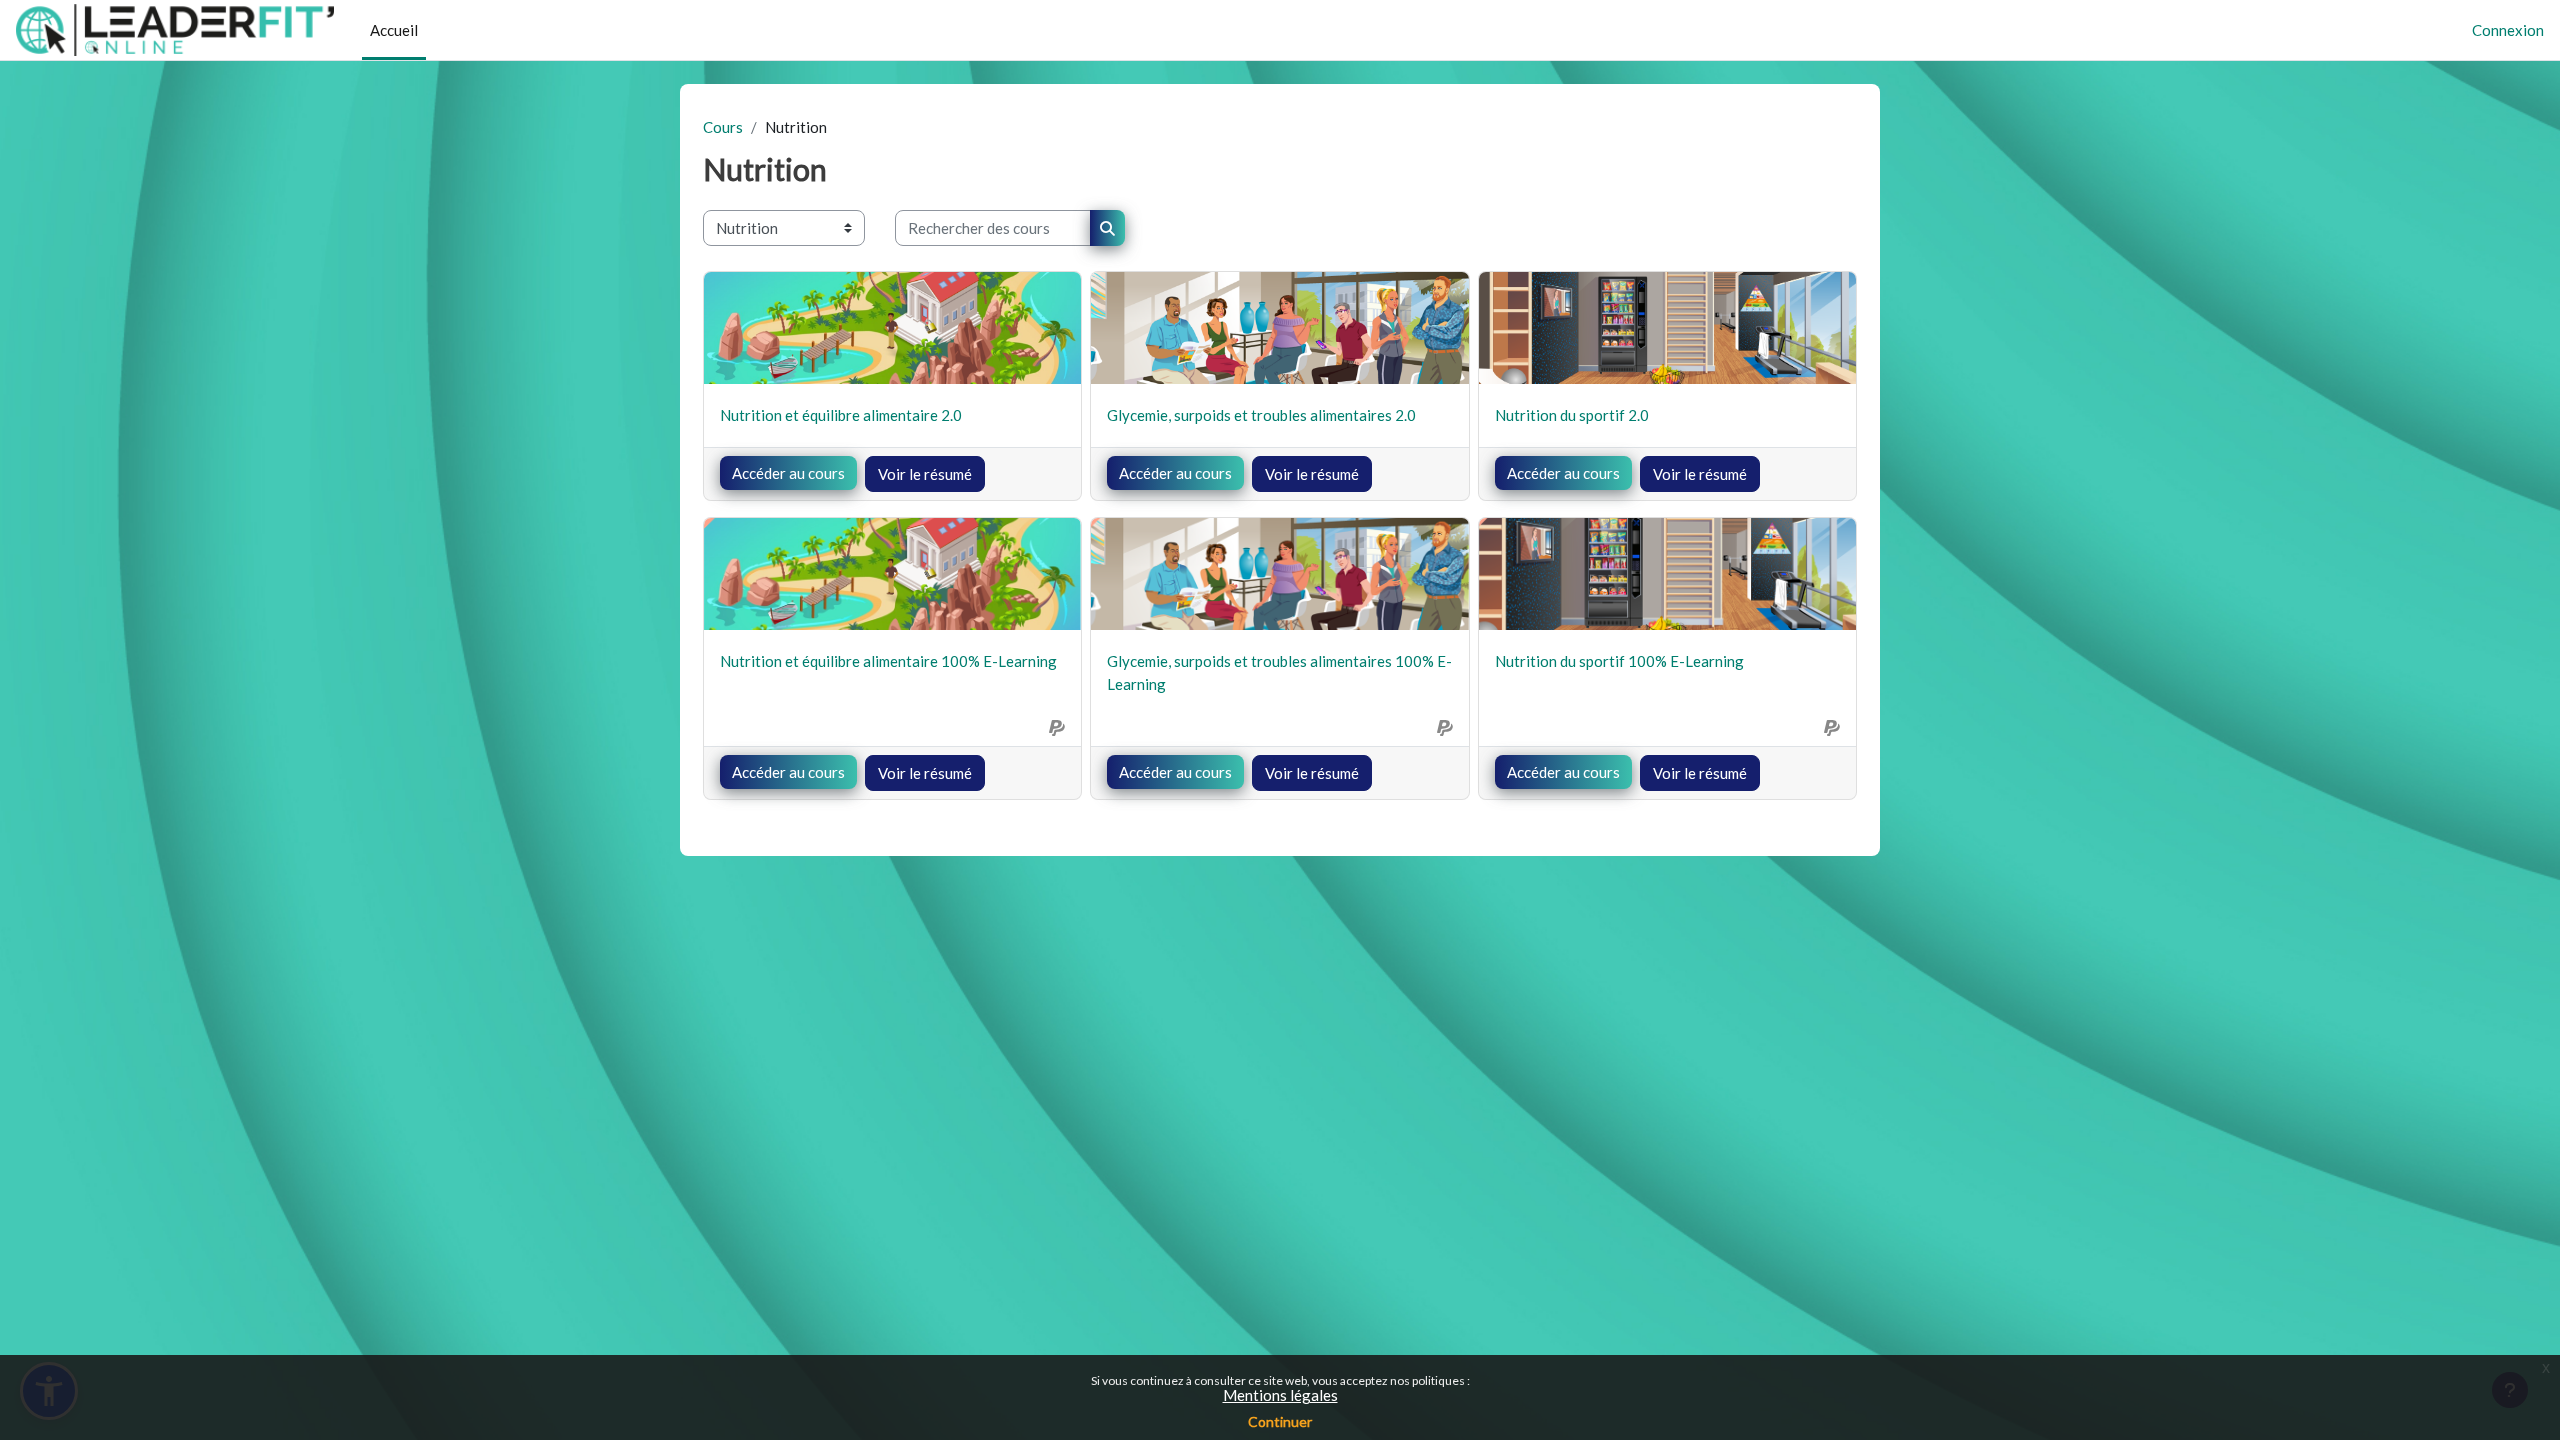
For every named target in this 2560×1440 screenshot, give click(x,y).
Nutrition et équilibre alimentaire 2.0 (841, 415)
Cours (723, 127)
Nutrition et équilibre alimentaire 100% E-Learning (888, 661)
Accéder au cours (788, 473)
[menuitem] (434, 30)
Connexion (2508, 30)
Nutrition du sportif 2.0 (1572, 415)
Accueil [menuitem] (394, 30)
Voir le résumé (925, 474)
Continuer (1280, 1421)
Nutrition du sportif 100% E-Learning (1619, 661)
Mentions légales (1280, 1395)
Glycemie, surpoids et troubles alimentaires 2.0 (1261, 415)
